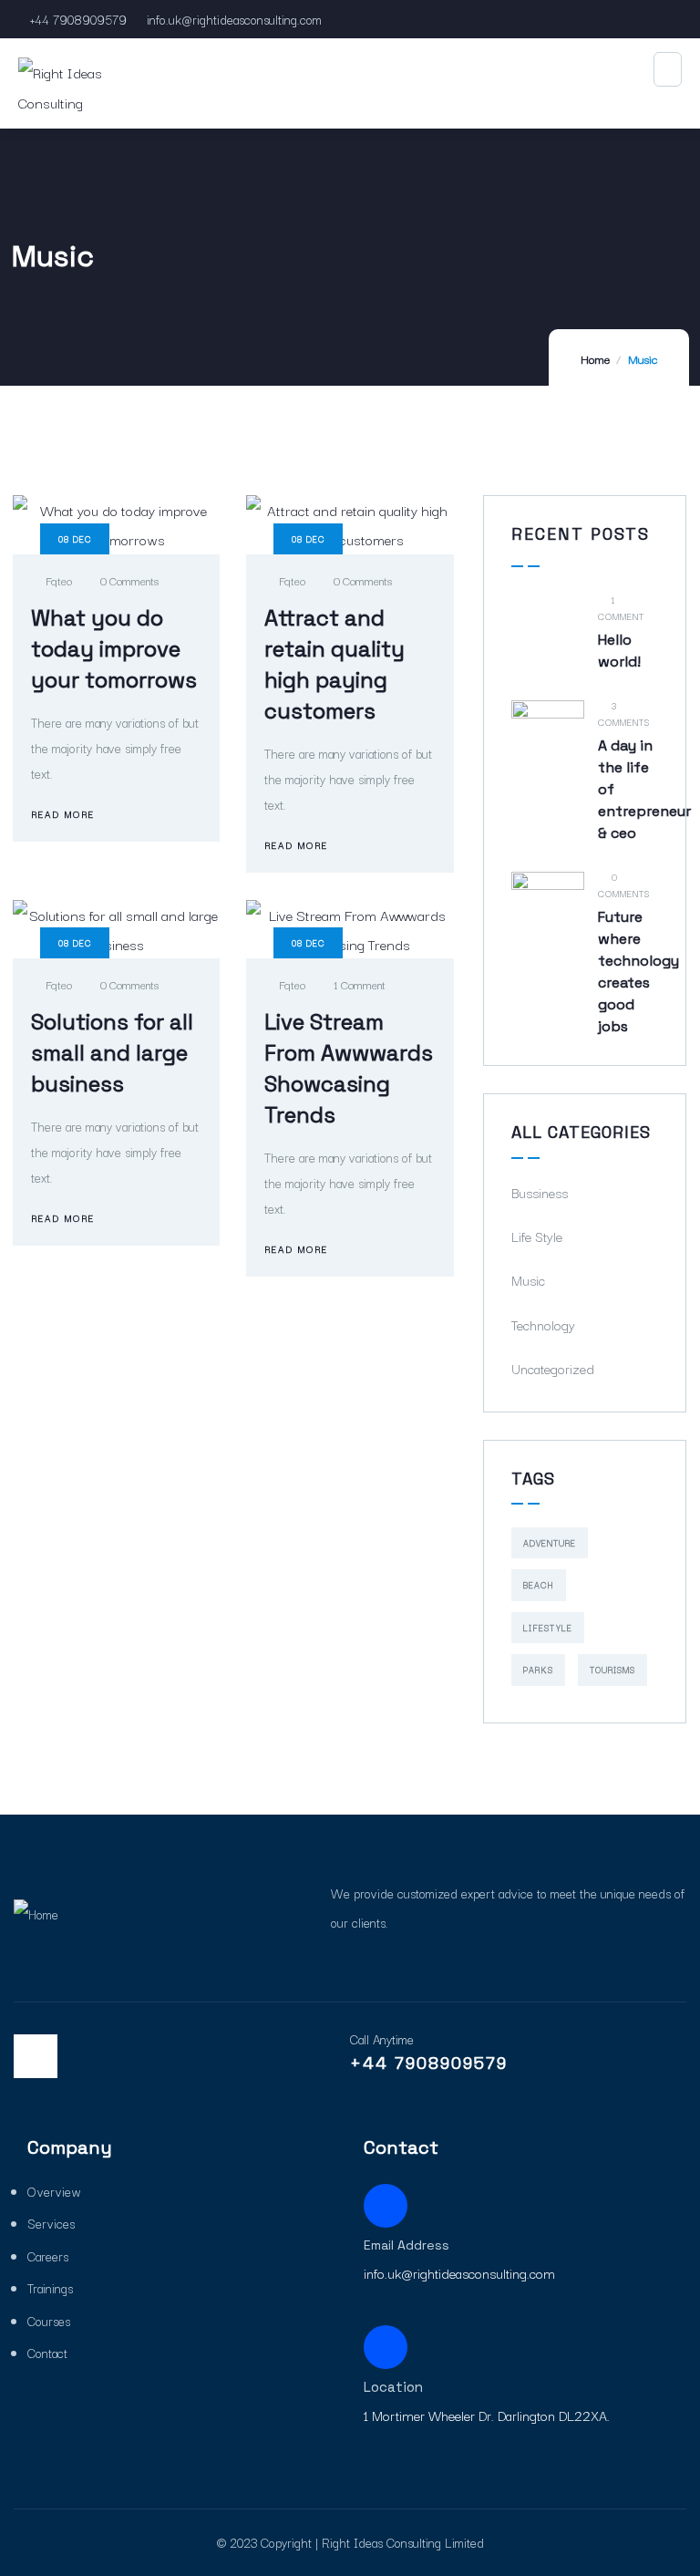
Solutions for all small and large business (112, 1053)
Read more (63, 814)
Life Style (537, 1236)
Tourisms (612, 1669)
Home (595, 358)
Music (528, 1280)
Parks (538, 1669)
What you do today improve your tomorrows (114, 649)
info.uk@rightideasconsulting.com (234, 19)
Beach (539, 1584)
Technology (543, 1324)
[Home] (36, 1914)
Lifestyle (548, 1627)
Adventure (550, 1542)
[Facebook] (36, 2056)
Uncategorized (553, 1368)
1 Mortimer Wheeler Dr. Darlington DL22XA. (487, 2415)
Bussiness (540, 1192)
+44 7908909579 (78, 19)
